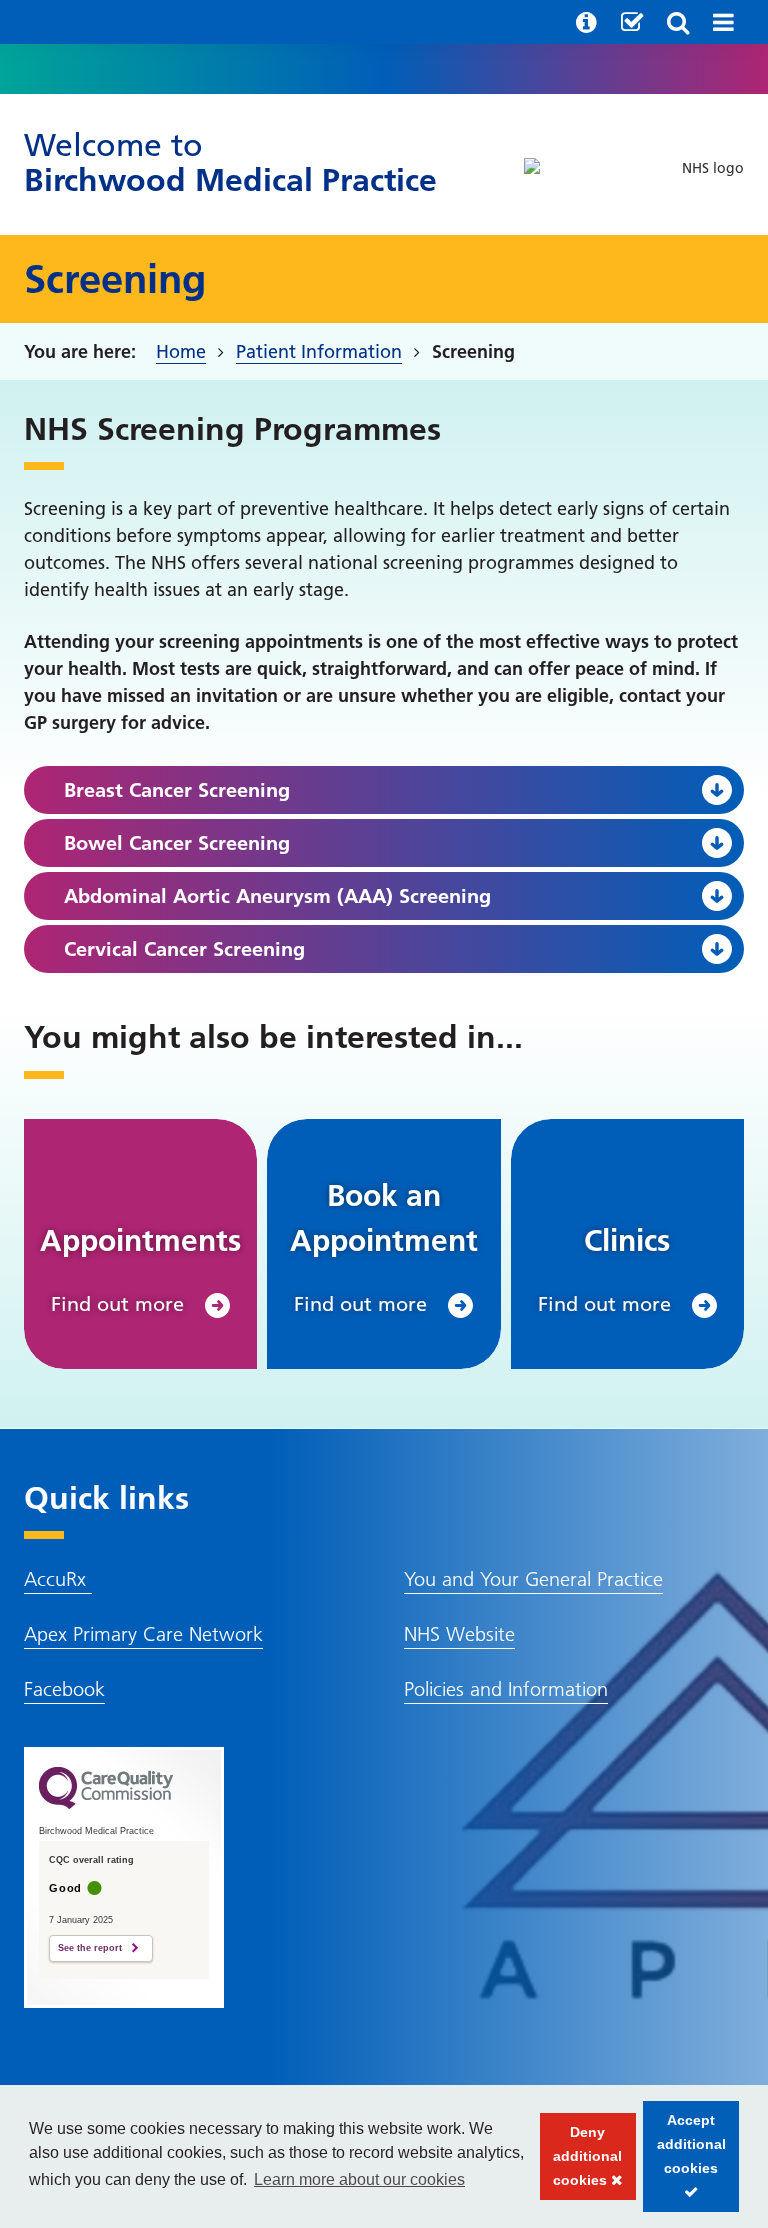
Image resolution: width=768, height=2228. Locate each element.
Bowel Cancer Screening (177, 843)
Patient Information (319, 351)
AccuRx (58, 1579)
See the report (90, 1948)
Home (181, 351)
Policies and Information (506, 1689)
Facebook (64, 1689)
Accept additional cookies (684, 2162)
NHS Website (459, 1634)
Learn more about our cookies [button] (359, 2179)
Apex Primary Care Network (143, 1634)
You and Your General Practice (533, 1579)
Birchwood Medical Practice (230, 162)
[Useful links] (586, 22)
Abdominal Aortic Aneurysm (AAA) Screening (277, 896)
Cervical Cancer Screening (184, 949)
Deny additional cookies (581, 2162)
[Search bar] (678, 22)
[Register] (632, 22)
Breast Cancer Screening (177, 790)
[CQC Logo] (106, 1804)
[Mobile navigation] (723, 22)
